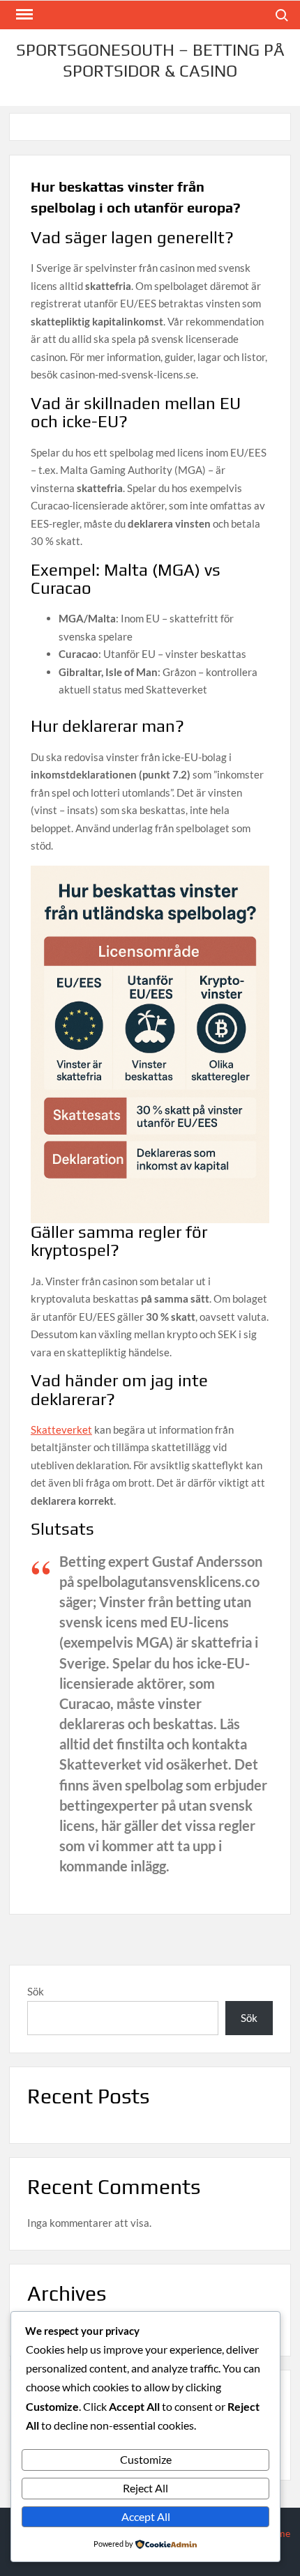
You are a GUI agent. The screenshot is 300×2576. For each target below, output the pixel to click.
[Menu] (23, 15)
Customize (146, 2459)
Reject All (145, 2488)
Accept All (146, 2516)
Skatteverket (61, 1429)
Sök (36, 1991)
